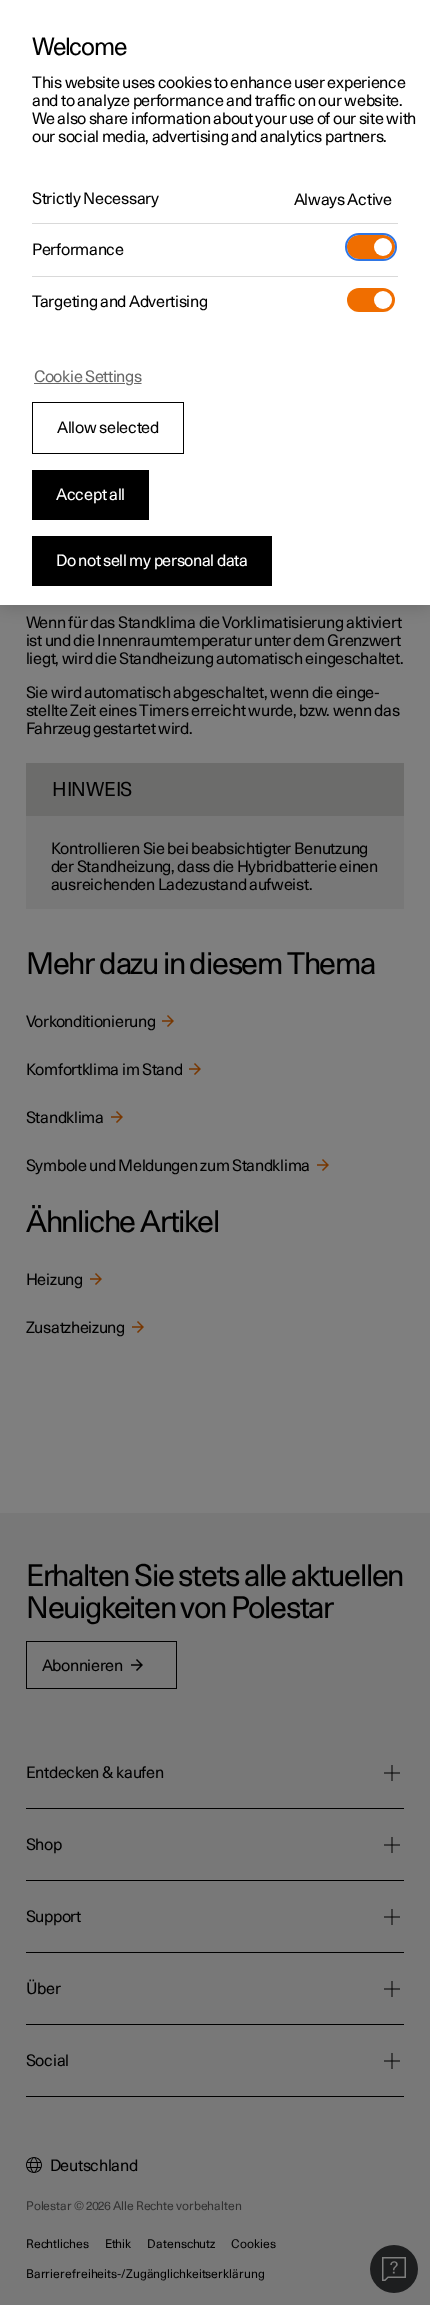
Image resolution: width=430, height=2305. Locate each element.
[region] (215, 302)
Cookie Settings (88, 377)
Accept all (90, 495)
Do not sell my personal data (152, 561)
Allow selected (108, 428)
